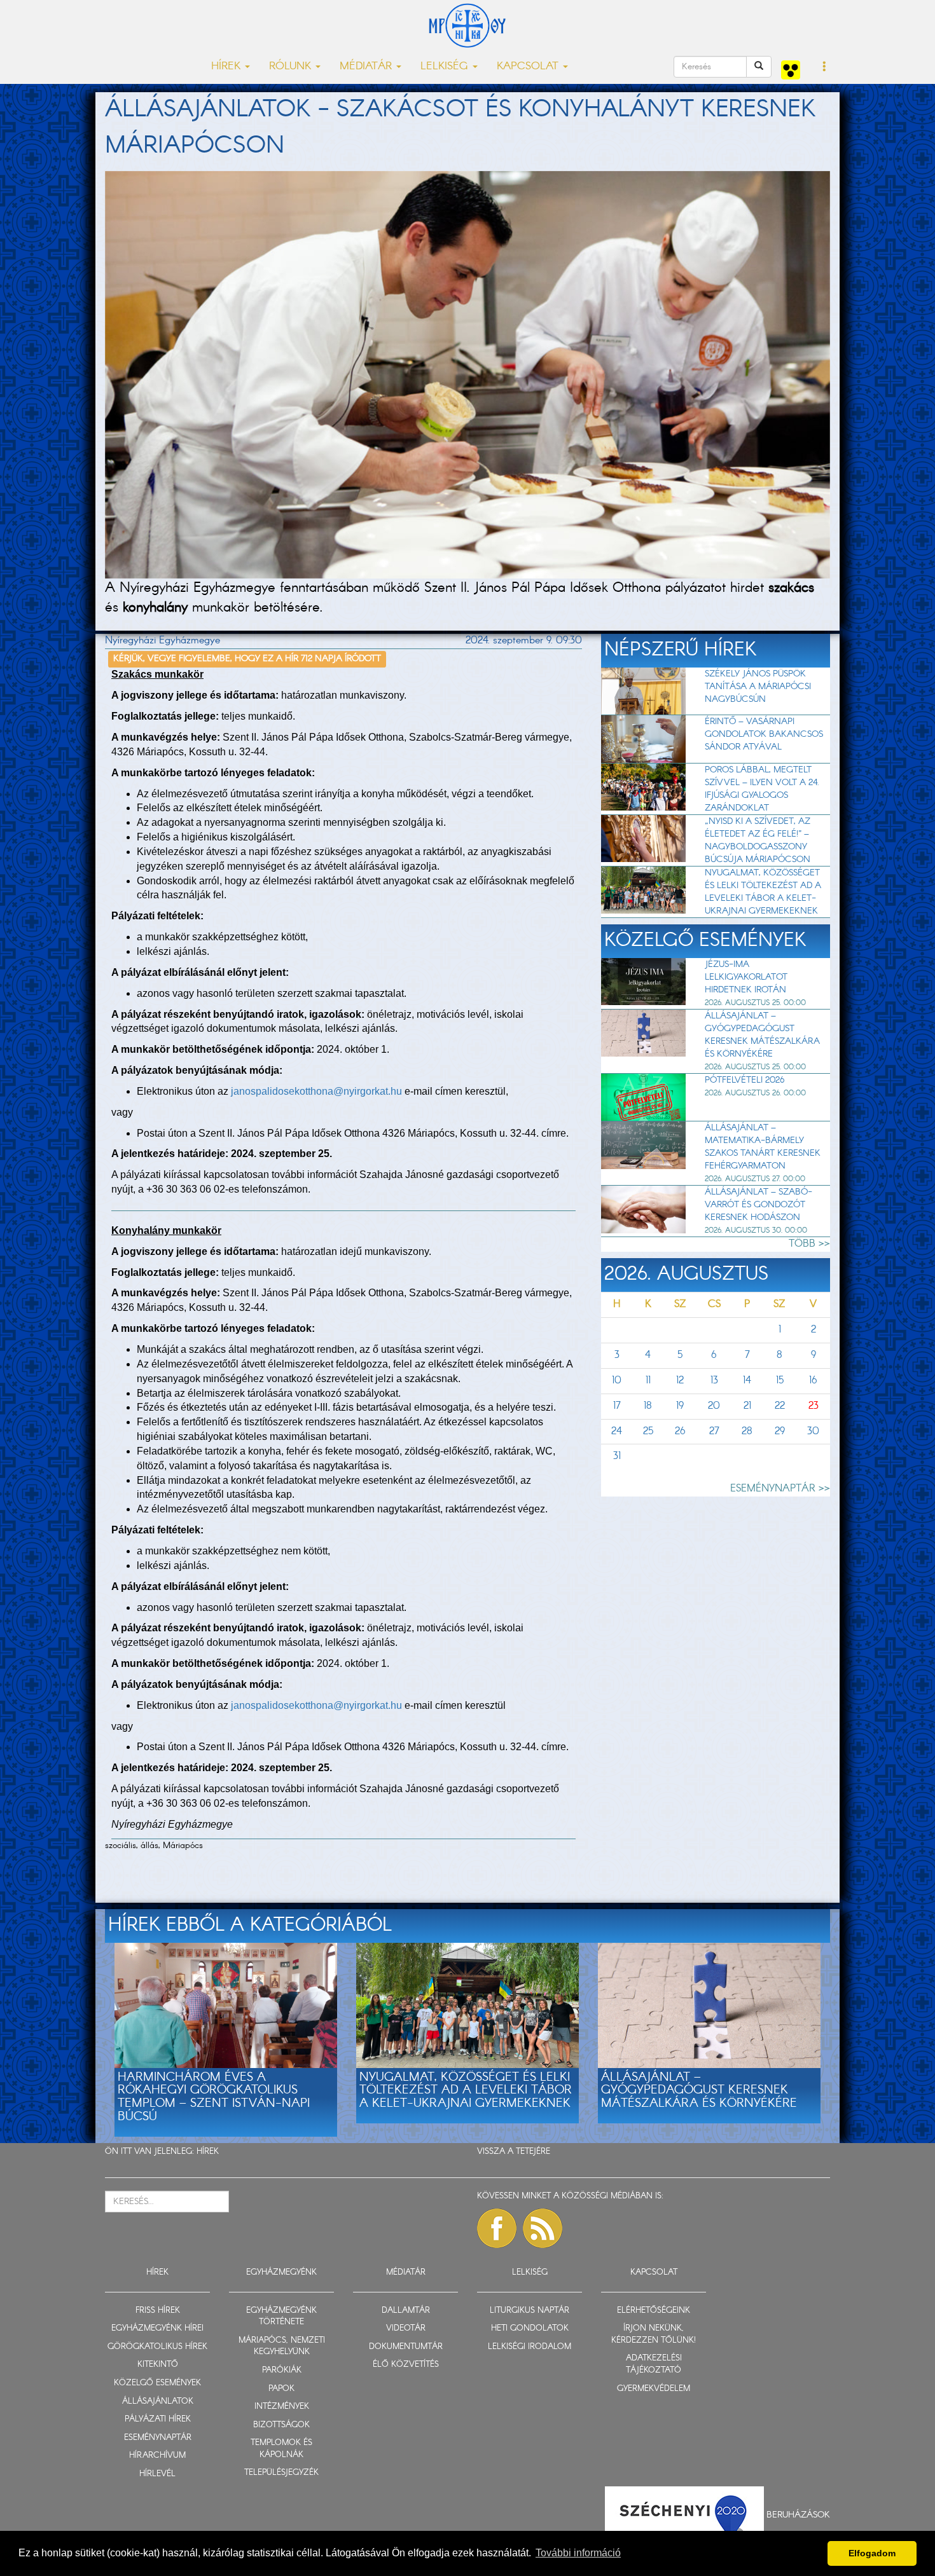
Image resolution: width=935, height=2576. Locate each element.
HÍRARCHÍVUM (157, 2456)
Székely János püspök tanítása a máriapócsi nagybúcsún (758, 687)
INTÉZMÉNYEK (282, 2407)
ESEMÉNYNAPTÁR (158, 2438)
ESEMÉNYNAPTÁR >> (780, 1489)
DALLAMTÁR (406, 2311)
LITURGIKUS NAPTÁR (530, 2311)
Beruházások (798, 2515)
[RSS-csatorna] (543, 2228)
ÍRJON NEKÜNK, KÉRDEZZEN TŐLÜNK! (654, 2334)
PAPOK (281, 2389)
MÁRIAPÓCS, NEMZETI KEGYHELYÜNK (282, 2346)
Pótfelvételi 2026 (745, 1080)
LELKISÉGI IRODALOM (530, 2347)
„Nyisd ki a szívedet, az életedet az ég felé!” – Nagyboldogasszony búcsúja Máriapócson (758, 840)
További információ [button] (578, 2553)
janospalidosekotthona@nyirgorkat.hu (316, 1091)
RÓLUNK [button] (292, 66)
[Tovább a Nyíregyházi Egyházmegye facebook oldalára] (497, 2228)
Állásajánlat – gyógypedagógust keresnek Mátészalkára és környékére (762, 1035)
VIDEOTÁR (406, 2328)
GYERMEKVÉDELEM (654, 2389)
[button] (825, 67)
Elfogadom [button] (872, 2553)
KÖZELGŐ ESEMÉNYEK (157, 2383)
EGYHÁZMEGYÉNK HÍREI (157, 2328)
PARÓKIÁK (282, 2370)
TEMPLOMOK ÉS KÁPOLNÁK (281, 2449)
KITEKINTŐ (158, 2365)
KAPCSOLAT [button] (529, 66)
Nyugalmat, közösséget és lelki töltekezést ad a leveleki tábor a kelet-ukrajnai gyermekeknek (763, 892)
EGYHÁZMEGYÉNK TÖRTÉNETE (281, 2317)
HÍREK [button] (227, 66)
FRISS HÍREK (158, 2311)
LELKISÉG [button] (446, 66)
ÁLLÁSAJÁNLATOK (158, 2401)
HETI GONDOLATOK (530, 2328)
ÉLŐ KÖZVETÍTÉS (406, 2365)
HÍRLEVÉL (157, 2474)
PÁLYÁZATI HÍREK (158, 2419)
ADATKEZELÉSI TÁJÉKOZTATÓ (654, 2364)
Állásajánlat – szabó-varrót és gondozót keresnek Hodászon (758, 1205)
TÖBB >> (809, 1244)
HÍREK (208, 2152)
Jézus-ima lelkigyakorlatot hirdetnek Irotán (746, 977)
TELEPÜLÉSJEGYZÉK (281, 2473)
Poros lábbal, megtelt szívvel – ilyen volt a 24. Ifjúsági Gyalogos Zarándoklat (762, 789)
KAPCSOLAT (654, 2272)
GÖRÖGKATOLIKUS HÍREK (157, 2347)
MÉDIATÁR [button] (367, 66)
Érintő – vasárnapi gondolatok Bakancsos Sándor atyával (764, 734)
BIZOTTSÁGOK (281, 2425)
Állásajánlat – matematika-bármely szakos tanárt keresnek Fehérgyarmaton (763, 1147)
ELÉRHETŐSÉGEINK (654, 2311)
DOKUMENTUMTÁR (406, 2347)
